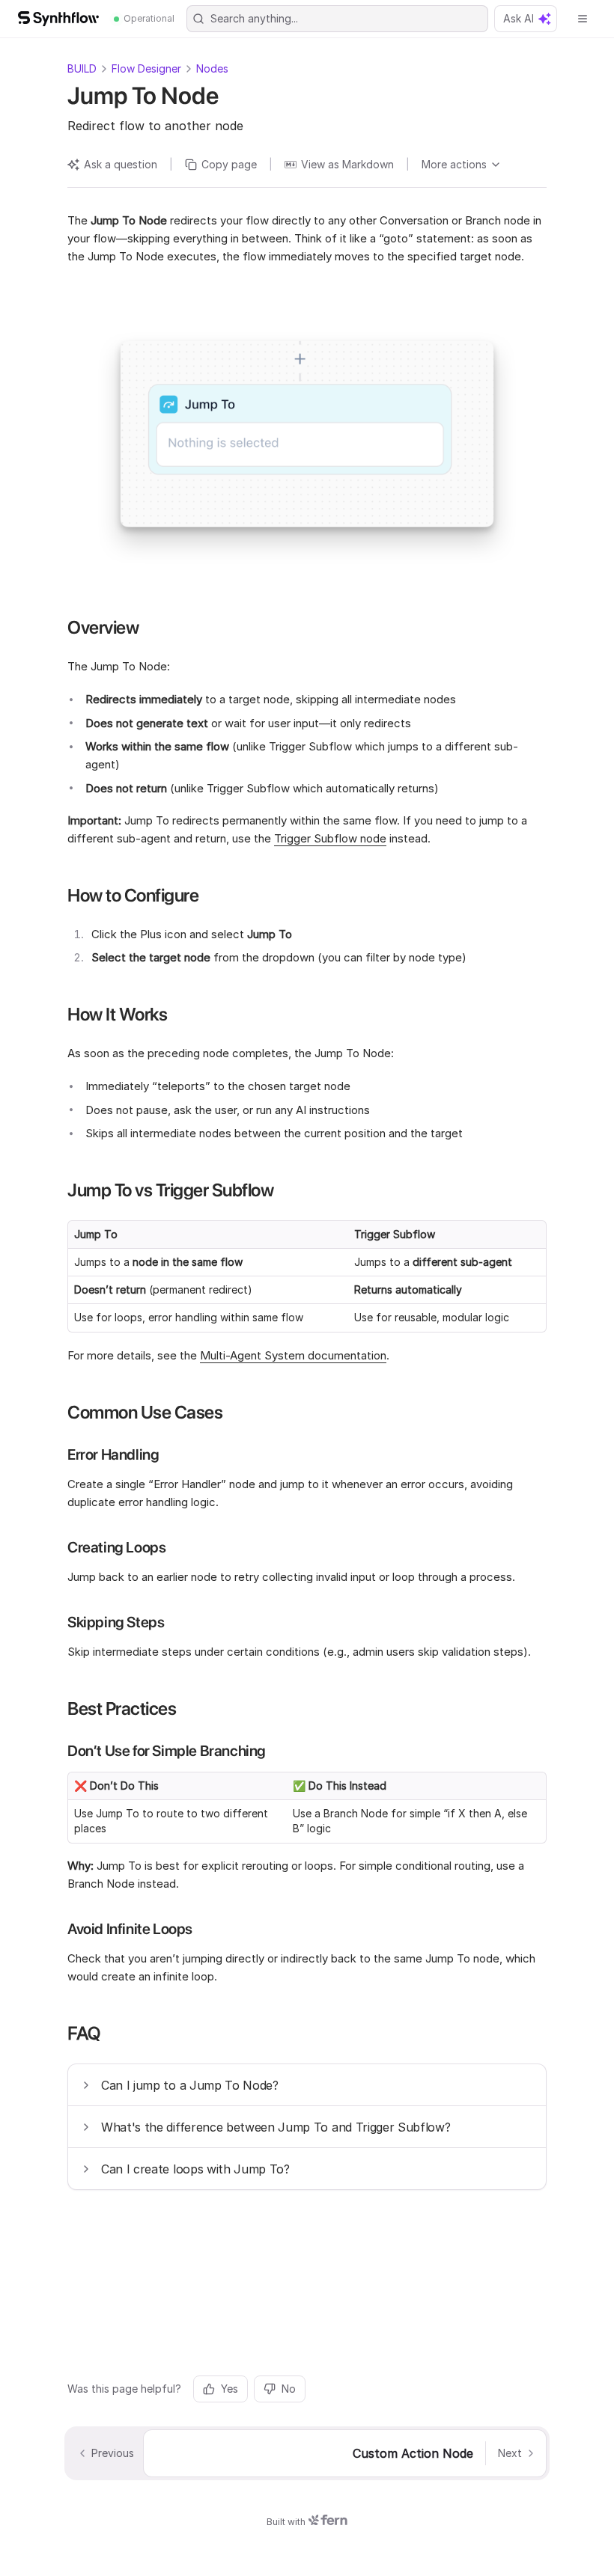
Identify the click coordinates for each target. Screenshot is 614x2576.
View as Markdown (347, 164)
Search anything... (254, 18)
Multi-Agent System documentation (293, 1355)
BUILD (82, 68)
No (289, 2389)
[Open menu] (583, 19)
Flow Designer (146, 68)
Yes (230, 2389)
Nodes (212, 68)
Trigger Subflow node (330, 838)
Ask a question (121, 164)
